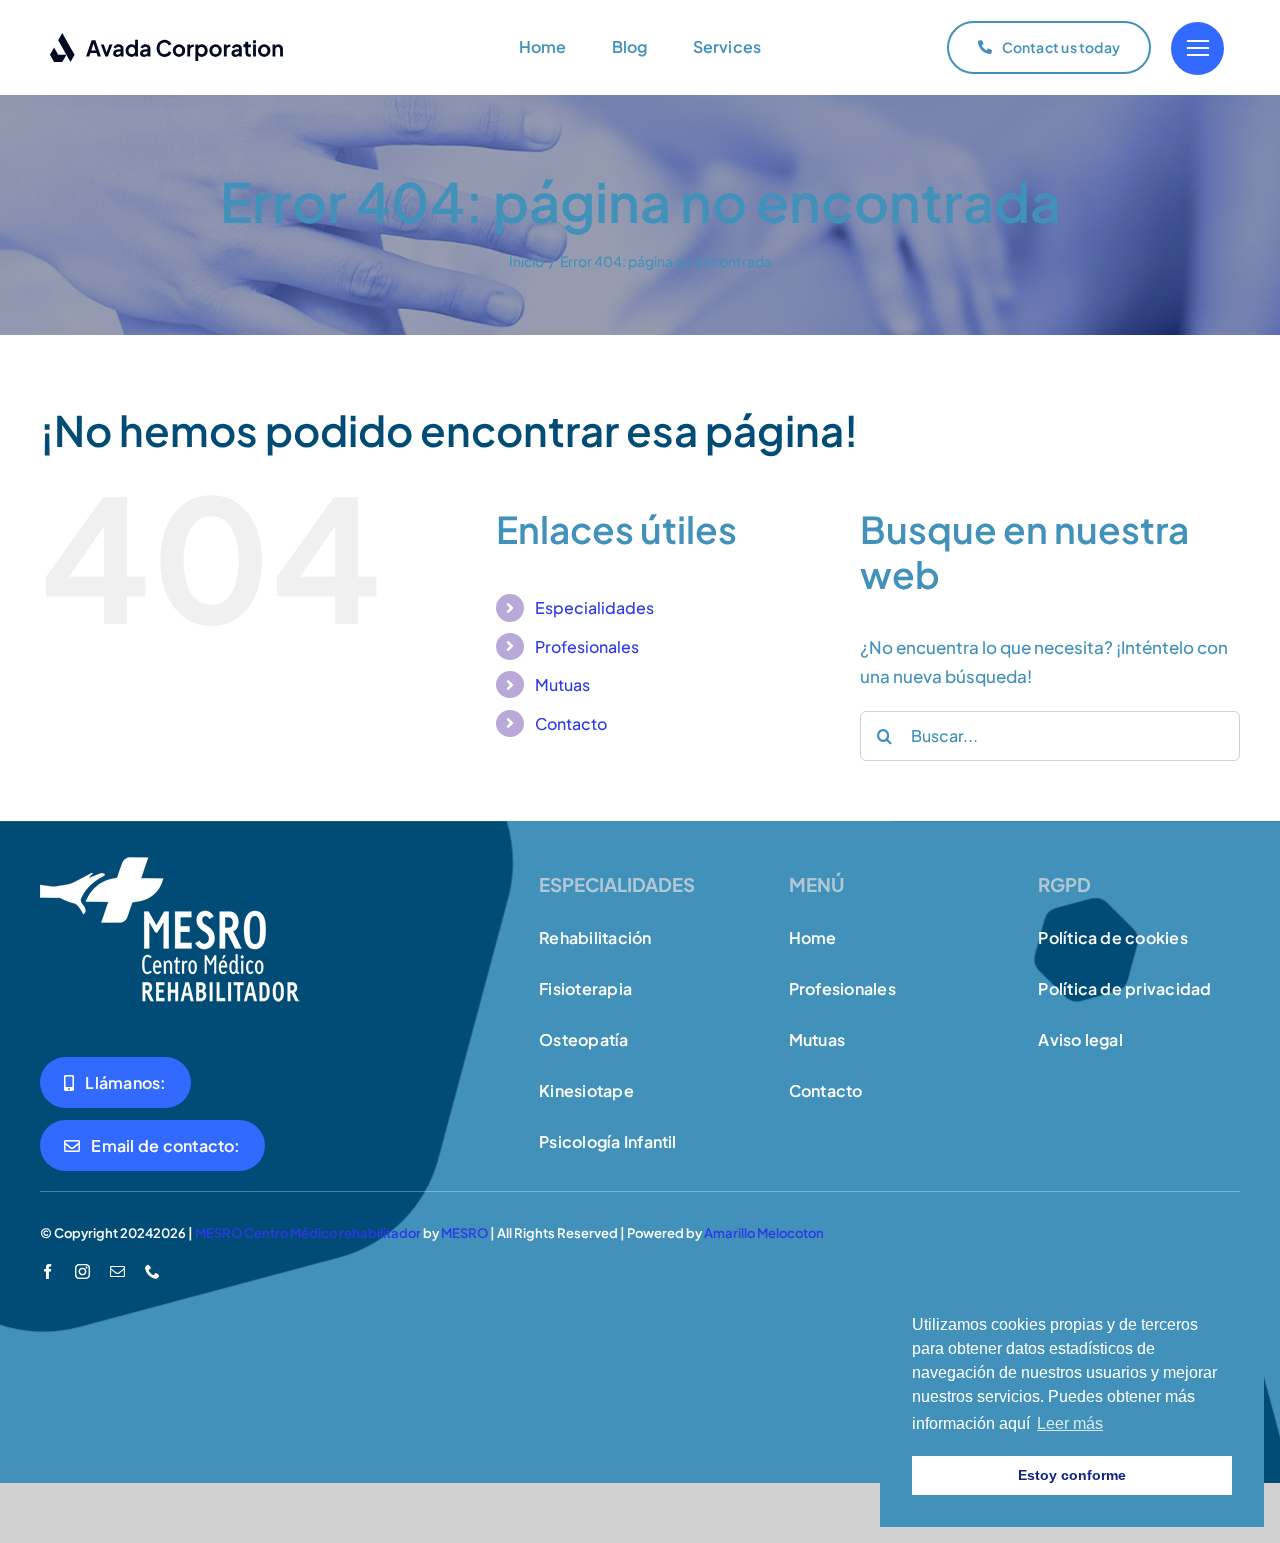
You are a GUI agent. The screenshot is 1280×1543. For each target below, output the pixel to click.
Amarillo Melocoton (764, 1233)
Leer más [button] (1070, 1423)
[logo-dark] (167, 40)
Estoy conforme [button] (1072, 1475)
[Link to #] (1197, 48)
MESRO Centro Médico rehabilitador (308, 1233)
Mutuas (562, 684)
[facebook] (47, 1271)
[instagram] (82, 1271)
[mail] (117, 1271)
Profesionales (587, 646)
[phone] (152, 1271)
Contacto (571, 723)
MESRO (464, 1233)
